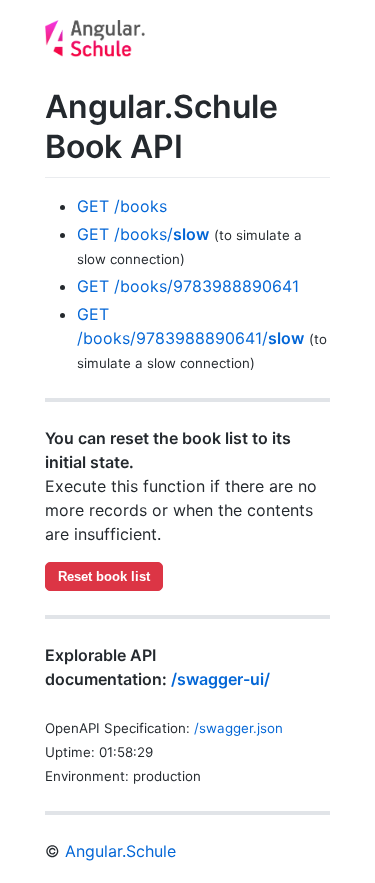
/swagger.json (238, 728)
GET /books (122, 206)
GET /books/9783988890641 (188, 286)
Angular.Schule (120, 851)
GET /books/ (143, 234)
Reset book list (104, 576)
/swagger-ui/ (220, 679)
